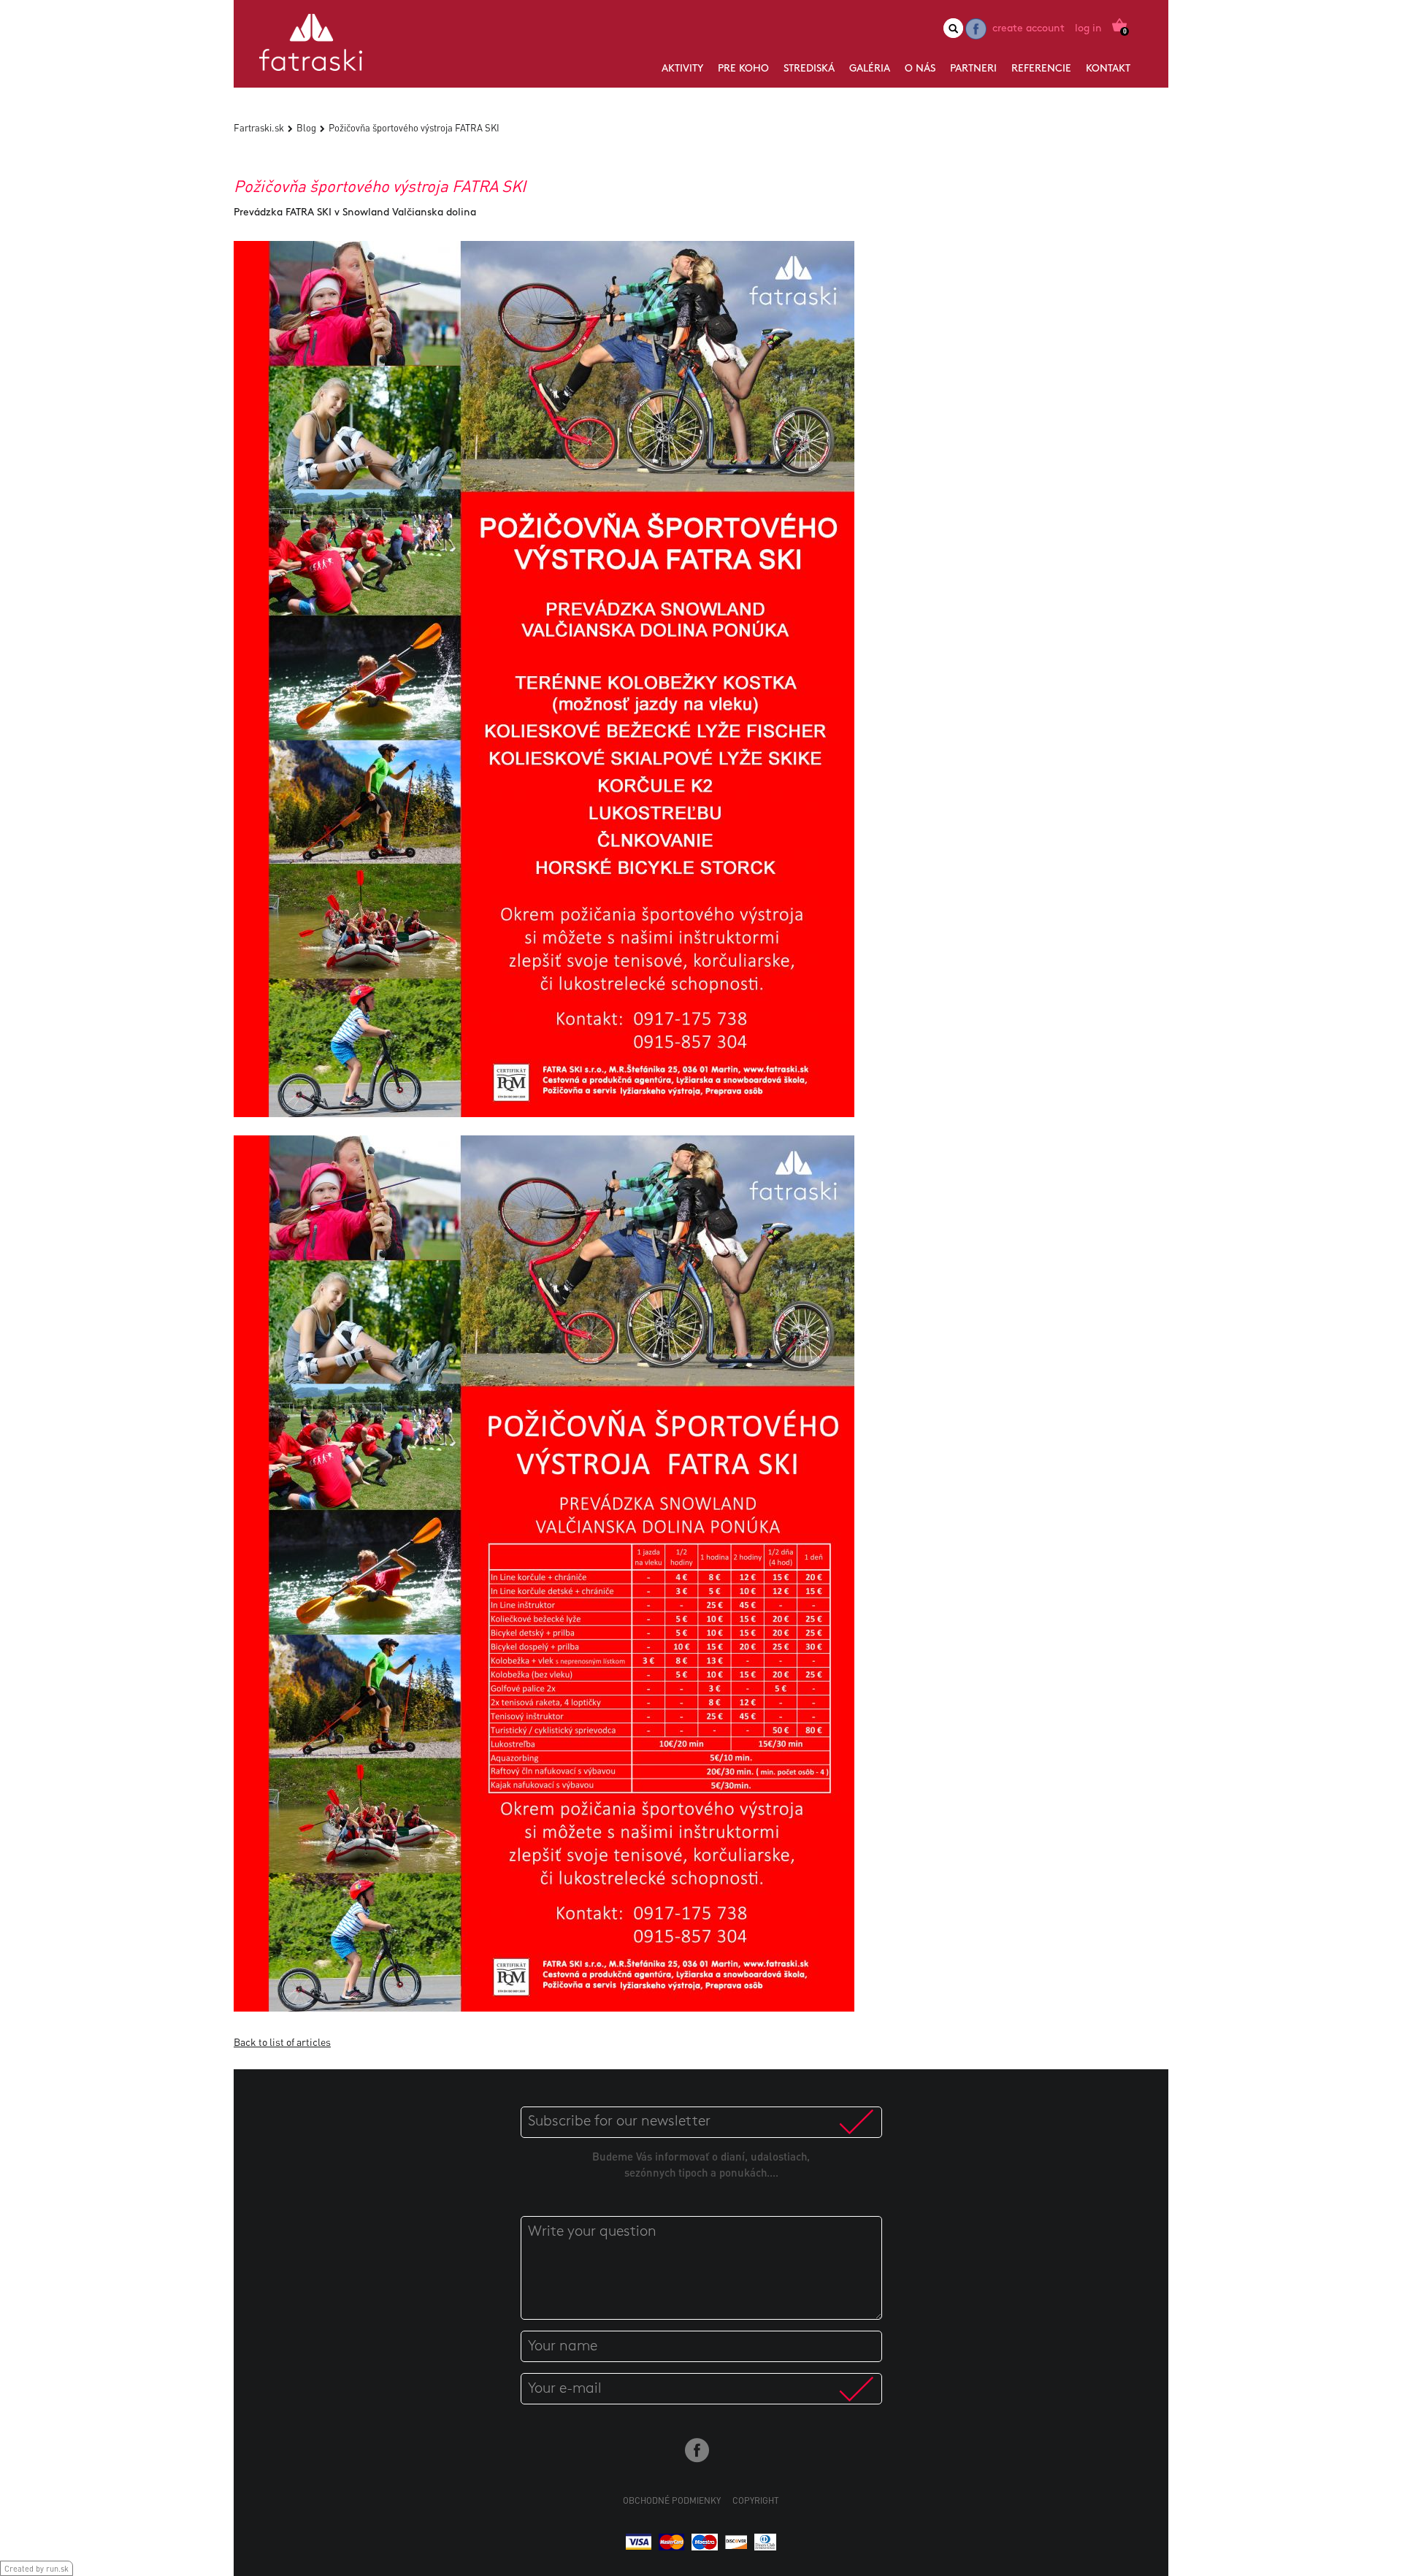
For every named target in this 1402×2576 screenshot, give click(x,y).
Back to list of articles (282, 2042)
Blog (306, 127)
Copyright (756, 2500)
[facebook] (976, 29)
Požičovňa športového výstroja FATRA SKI (414, 127)
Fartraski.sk (259, 127)
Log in (1088, 29)
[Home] (311, 48)
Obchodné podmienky (672, 2500)
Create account (1028, 29)
